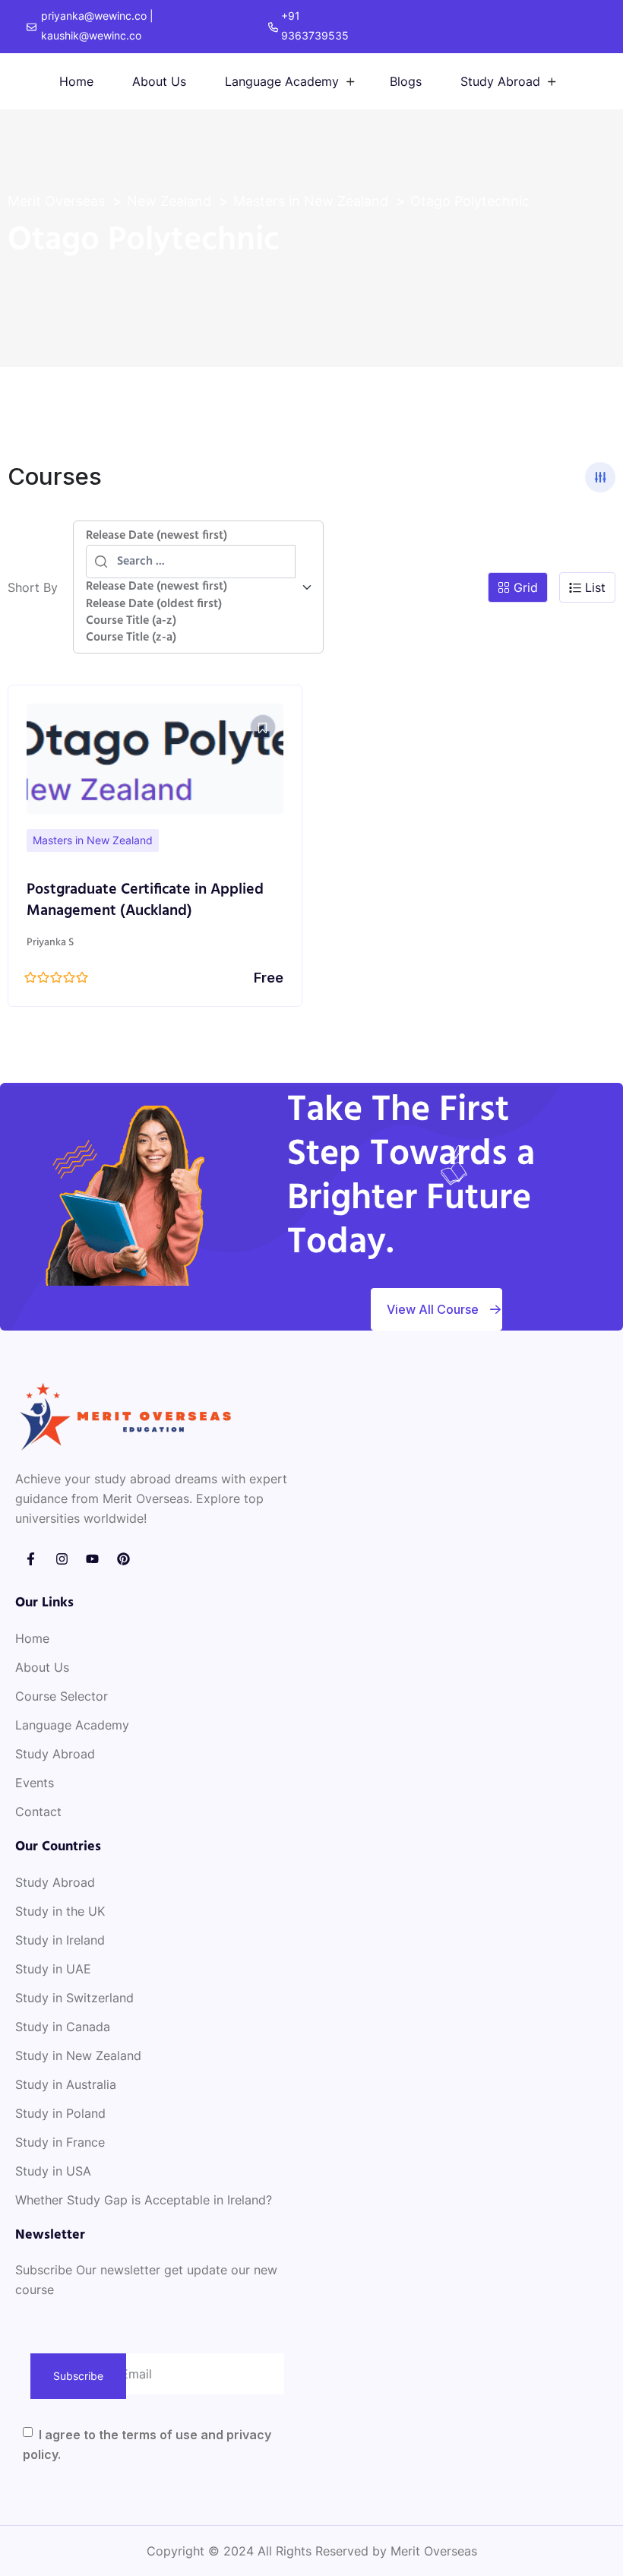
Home (76, 81)
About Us (159, 81)
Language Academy (282, 81)
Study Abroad (500, 81)
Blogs (406, 81)
